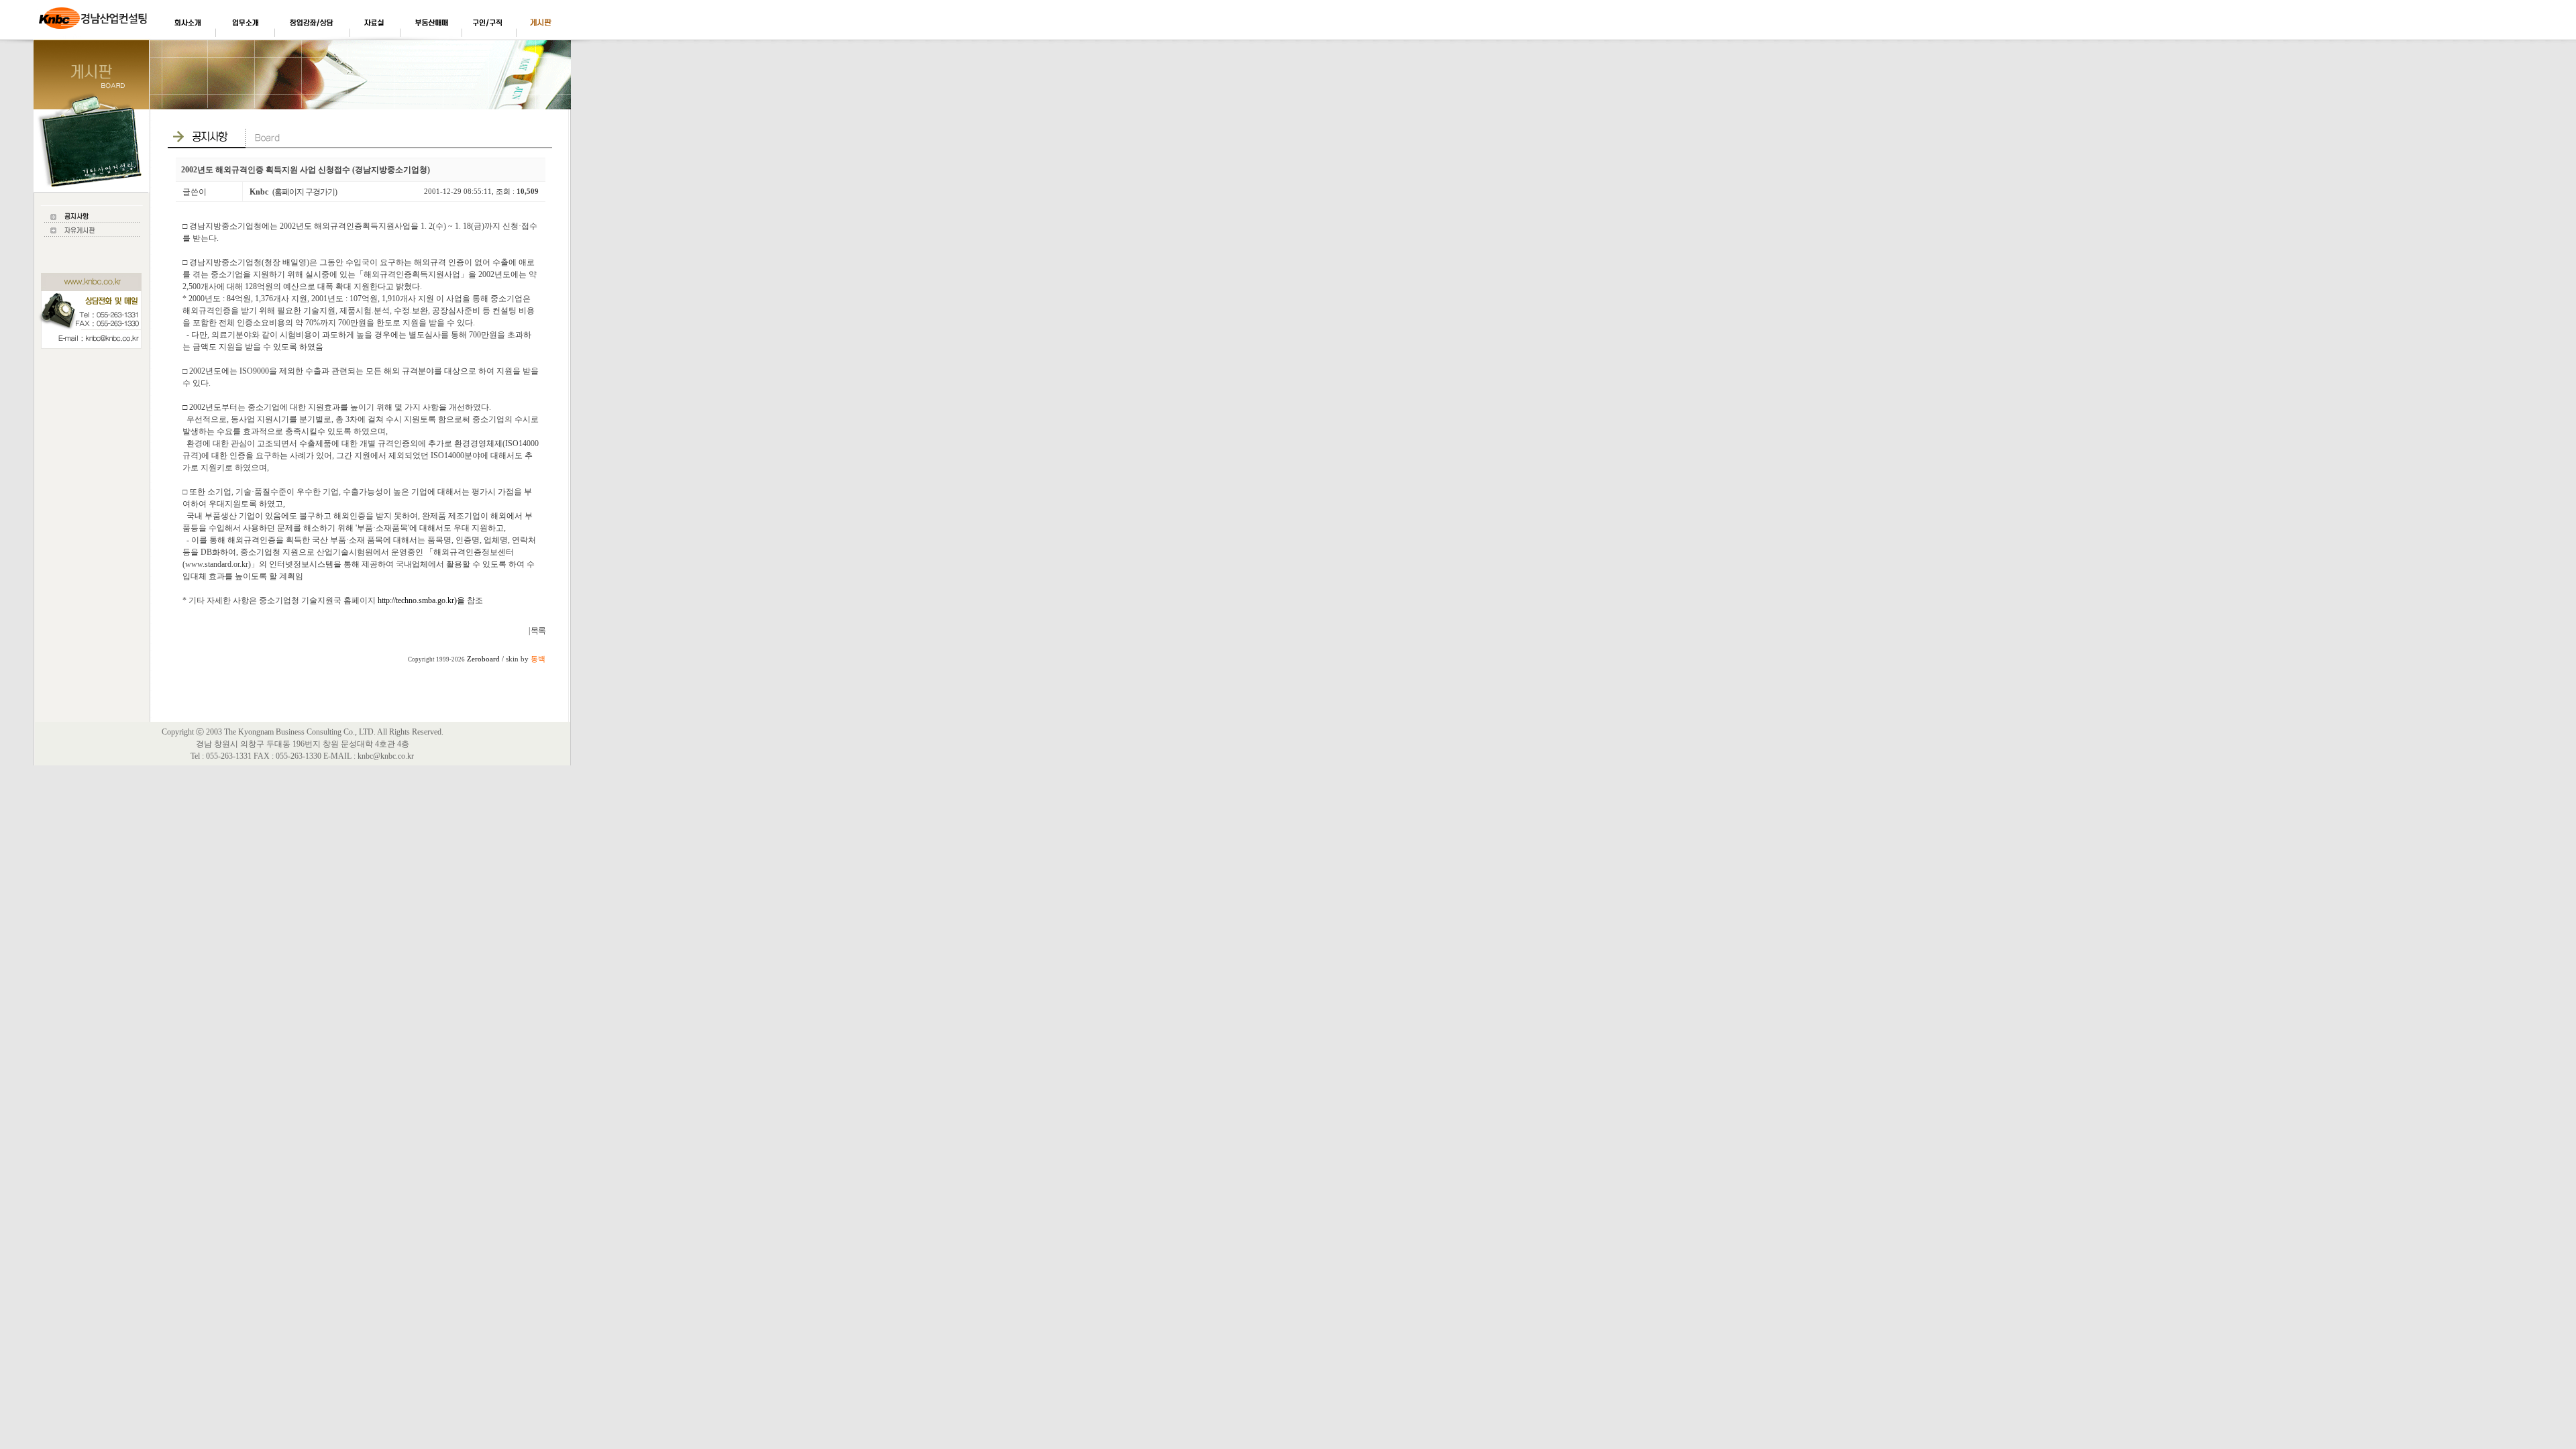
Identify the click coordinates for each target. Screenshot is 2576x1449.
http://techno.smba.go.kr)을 (421, 600)
